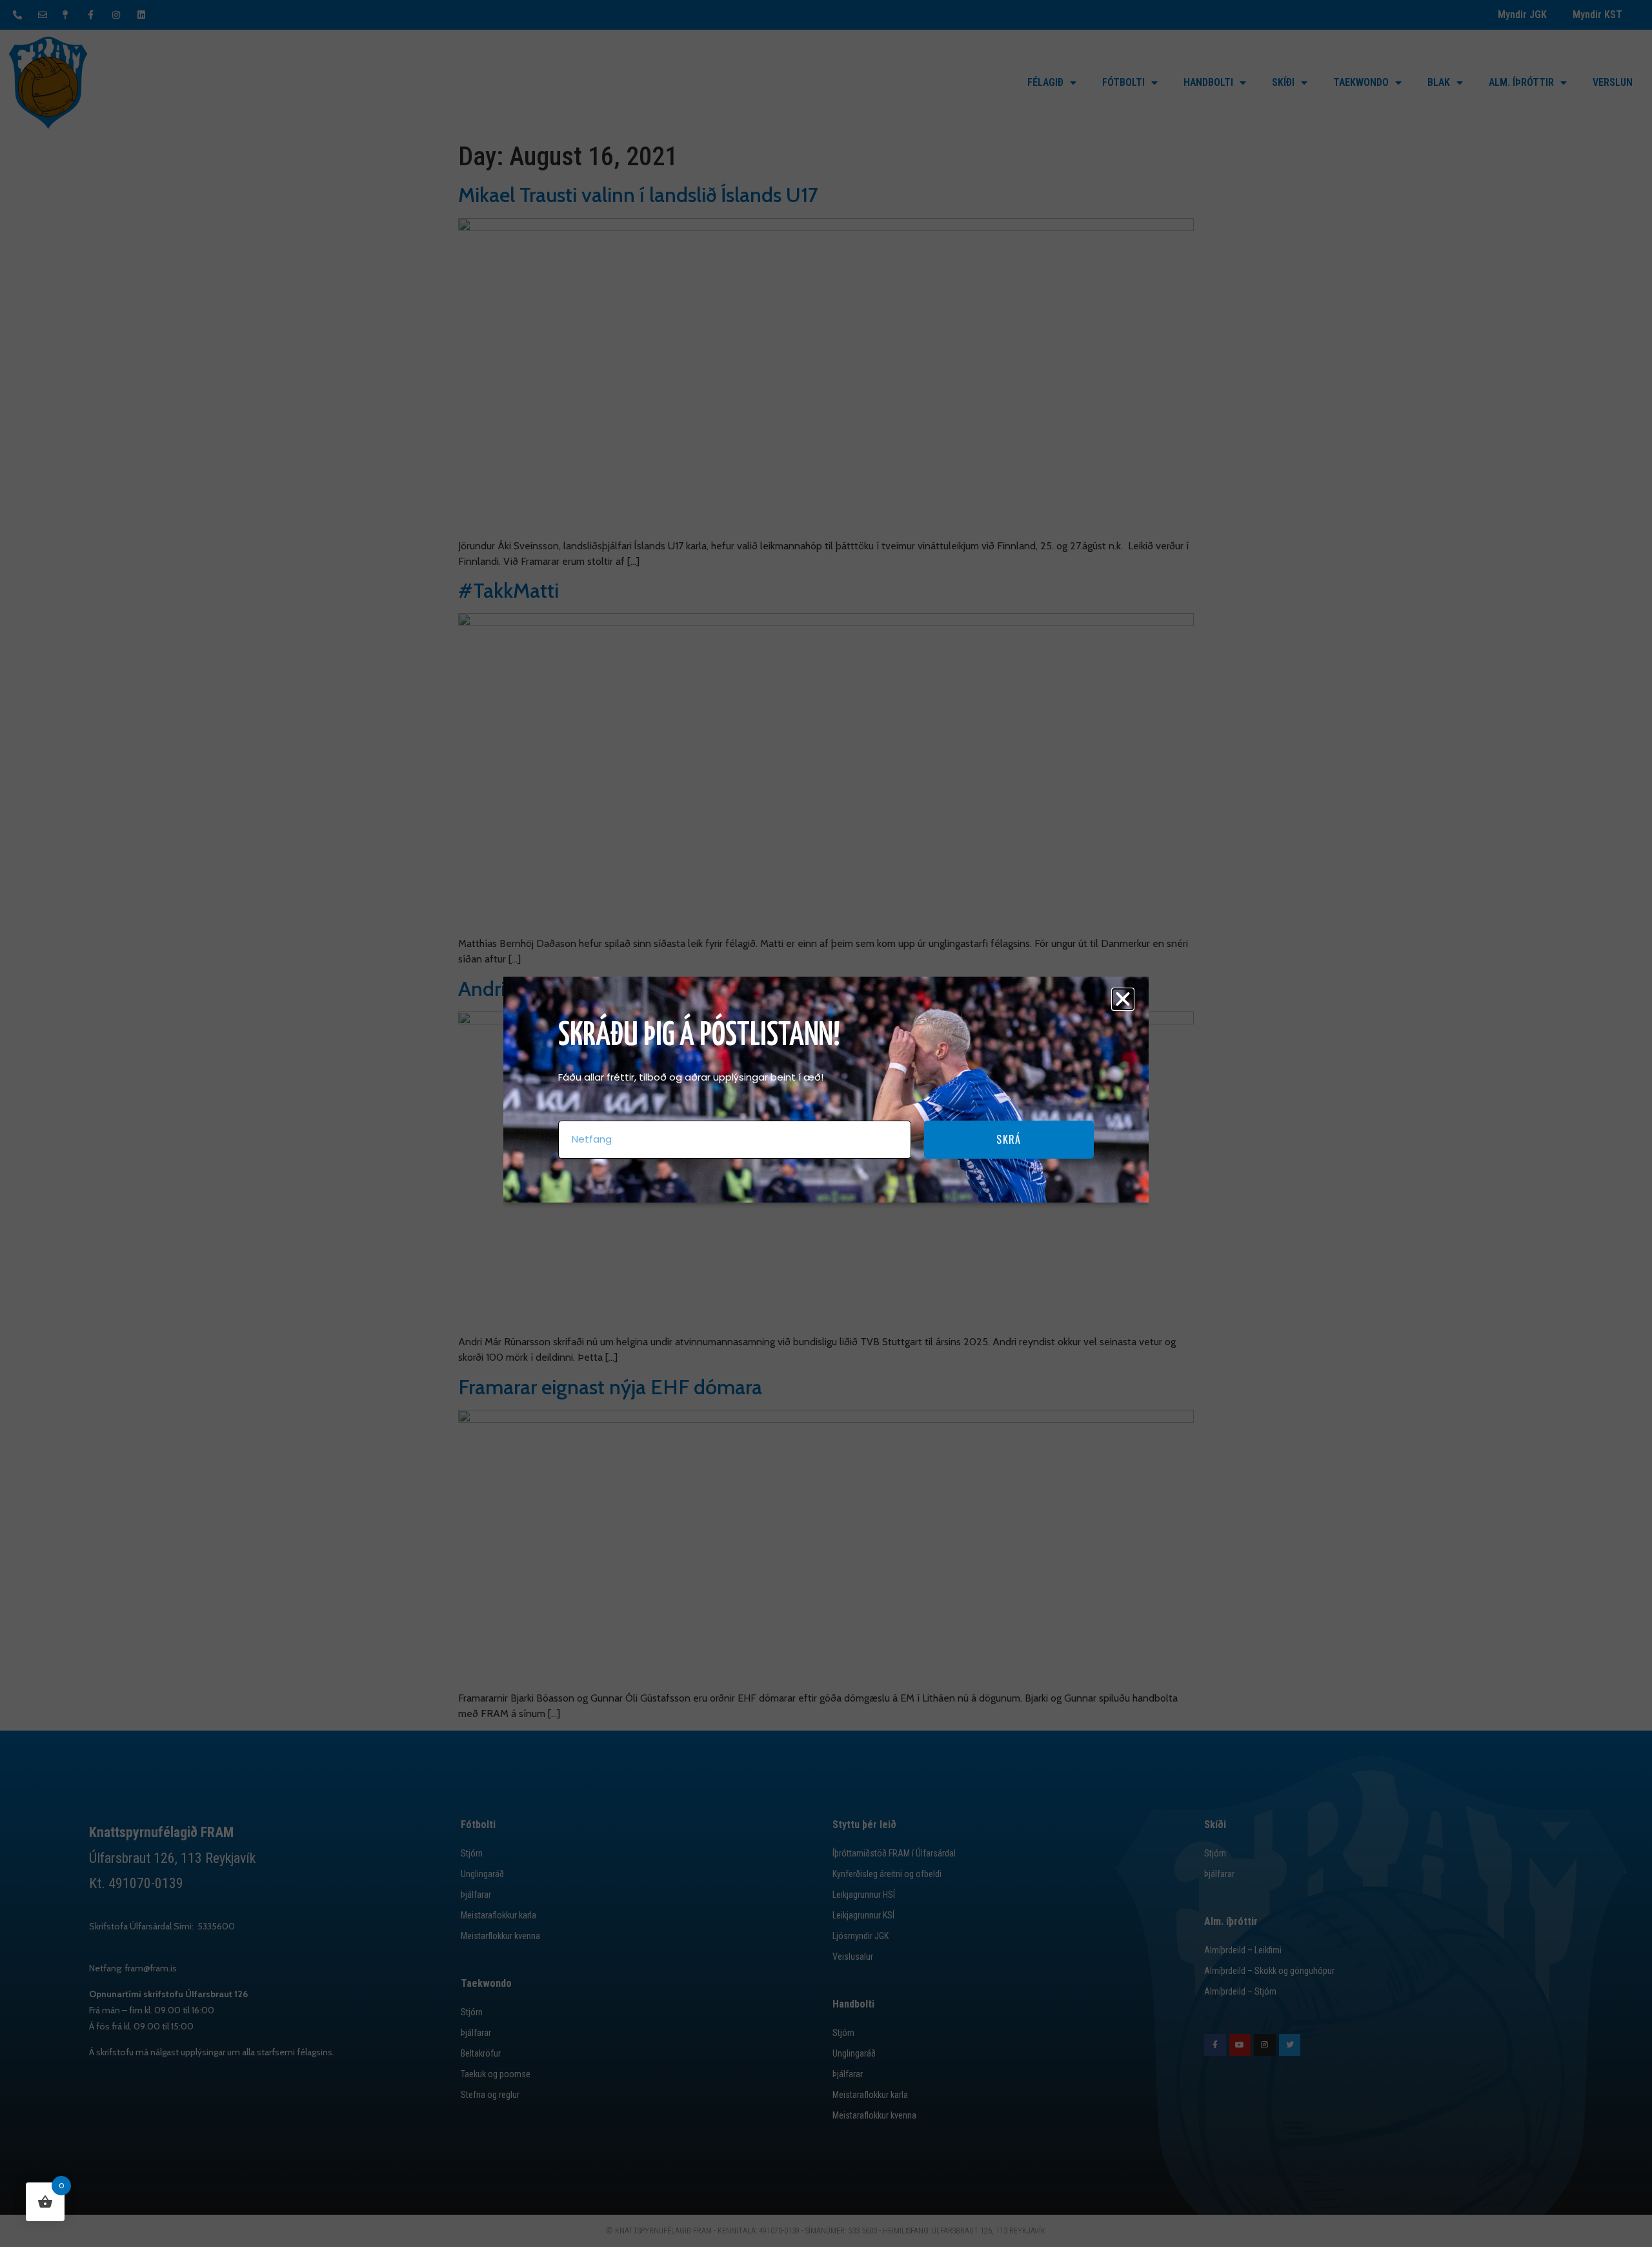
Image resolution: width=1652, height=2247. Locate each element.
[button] (1123, 999)
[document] (826, 1123)
